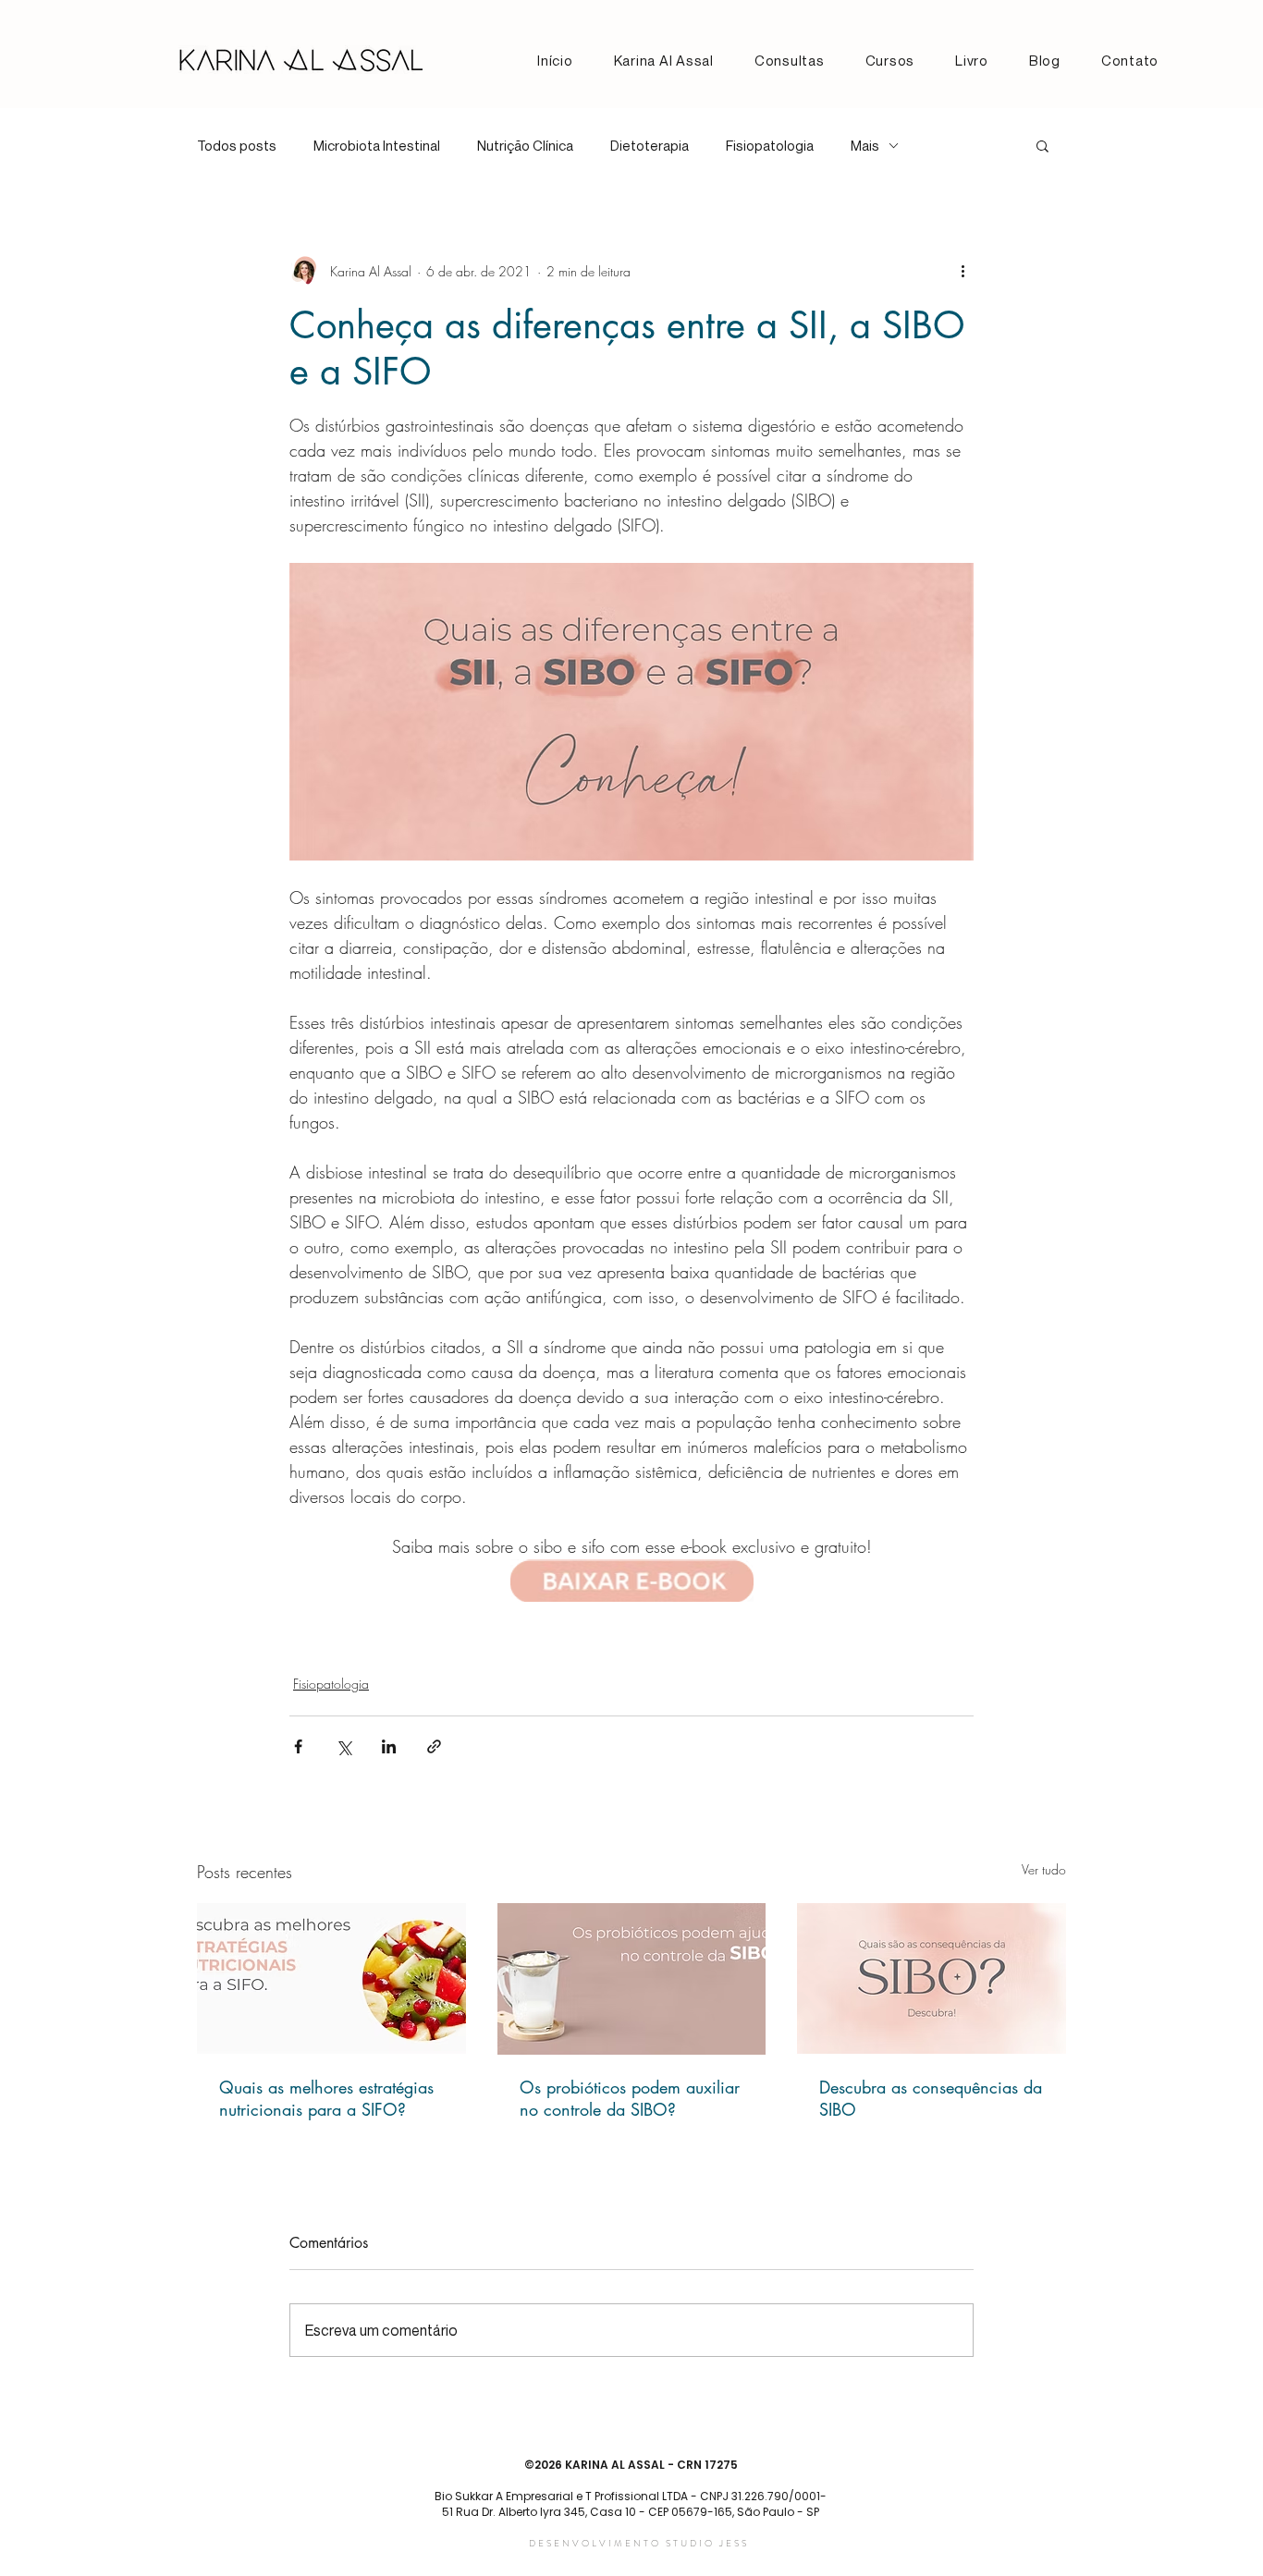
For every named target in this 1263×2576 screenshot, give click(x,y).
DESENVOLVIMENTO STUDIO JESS (639, 2543)
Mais (865, 145)
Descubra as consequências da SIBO (931, 2098)
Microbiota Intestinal (377, 145)
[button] (1042, 145)
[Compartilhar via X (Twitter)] (343, 1746)
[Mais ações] (963, 271)
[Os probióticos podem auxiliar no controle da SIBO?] (632, 1979)
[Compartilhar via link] (434, 1746)
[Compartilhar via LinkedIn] (389, 1746)
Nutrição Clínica (525, 145)
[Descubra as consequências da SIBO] (932, 1978)
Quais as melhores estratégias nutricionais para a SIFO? (326, 2098)
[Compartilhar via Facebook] (298, 1746)
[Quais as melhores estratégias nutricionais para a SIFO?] (331, 1978)
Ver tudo (1044, 1869)
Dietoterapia (650, 145)
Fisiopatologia (770, 145)
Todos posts (237, 145)
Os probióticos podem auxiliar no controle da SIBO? (630, 2098)
